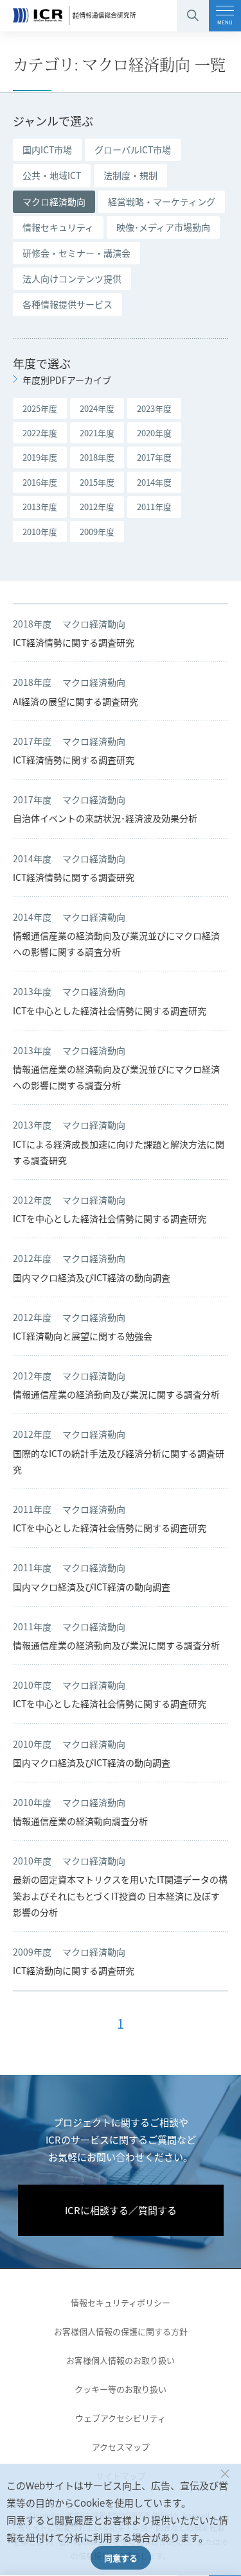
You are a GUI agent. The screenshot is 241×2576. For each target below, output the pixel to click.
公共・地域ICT (52, 175)
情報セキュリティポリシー (121, 2302)
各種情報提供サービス (67, 304)
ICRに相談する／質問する (121, 2210)
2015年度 (97, 482)
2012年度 (97, 507)
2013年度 (40, 507)
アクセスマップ (121, 2447)
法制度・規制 (130, 175)
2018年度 (97, 457)
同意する (121, 2558)
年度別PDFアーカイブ (67, 380)
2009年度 (97, 532)
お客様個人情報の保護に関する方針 (121, 2331)
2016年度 (40, 482)
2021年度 (97, 433)
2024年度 (97, 408)
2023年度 (154, 408)
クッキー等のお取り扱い (121, 2389)
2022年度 (40, 433)
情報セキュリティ (58, 227)
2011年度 (154, 507)
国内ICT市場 (47, 149)
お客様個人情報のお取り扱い (121, 2360)
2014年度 (154, 482)
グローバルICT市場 (133, 149)
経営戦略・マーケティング (162, 201)
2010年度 (40, 532)
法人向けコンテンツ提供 (72, 278)
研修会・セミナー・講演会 (76, 253)
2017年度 (154, 457)
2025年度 (40, 408)
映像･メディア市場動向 (163, 227)
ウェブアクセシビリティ (121, 2418)
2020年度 (154, 433)
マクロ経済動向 (54, 201)
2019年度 (40, 457)
